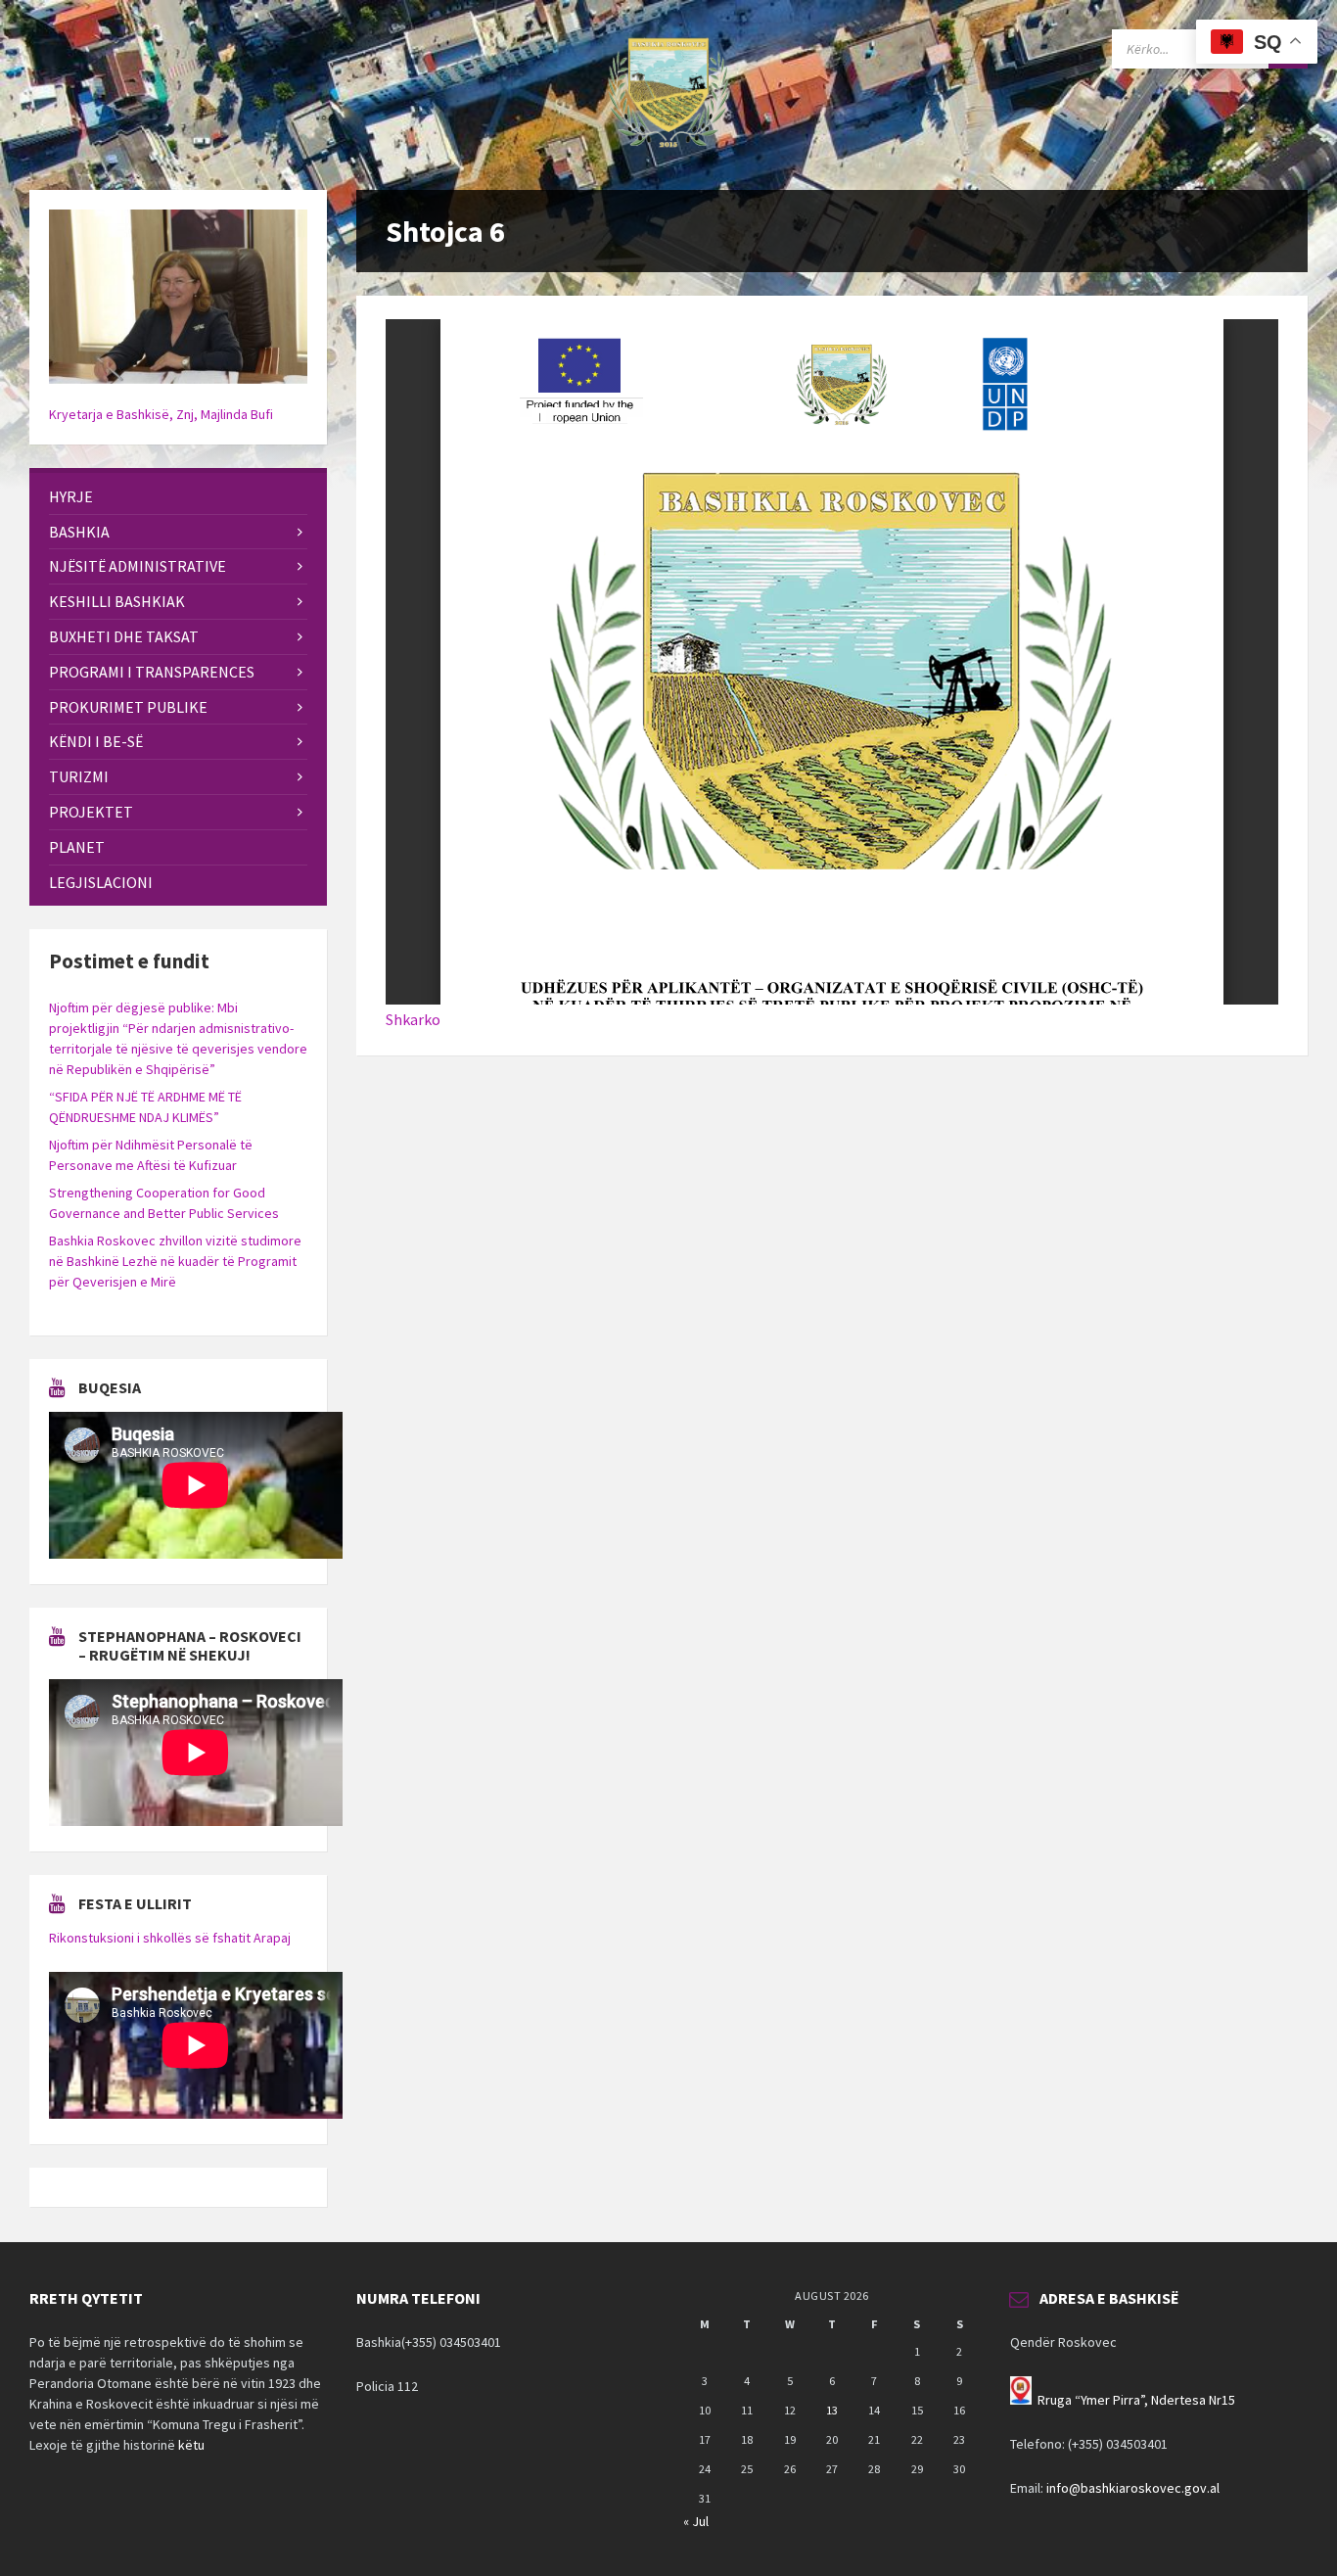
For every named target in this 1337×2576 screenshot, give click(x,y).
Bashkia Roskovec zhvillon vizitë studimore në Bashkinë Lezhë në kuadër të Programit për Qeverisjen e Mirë (175, 1261)
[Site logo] (668, 152)
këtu (191, 2445)
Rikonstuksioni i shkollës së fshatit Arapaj (170, 1938)
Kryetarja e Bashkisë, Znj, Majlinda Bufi (161, 414)
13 (832, 2410)
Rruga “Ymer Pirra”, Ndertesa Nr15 (1136, 2400)
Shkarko (413, 1019)
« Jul (696, 2521)
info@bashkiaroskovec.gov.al (1133, 2488)
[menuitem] (178, 497)
